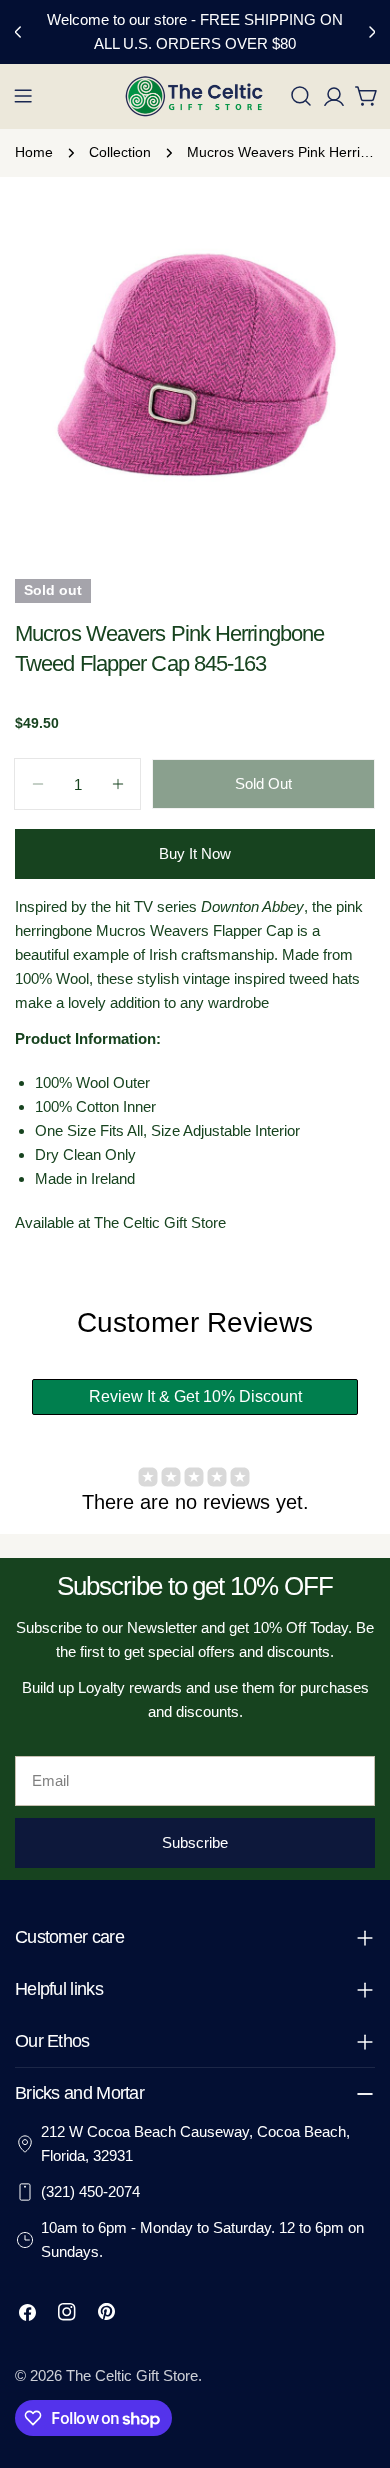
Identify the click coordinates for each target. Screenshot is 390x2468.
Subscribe (195, 1842)
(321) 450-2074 (90, 2191)
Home (34, 152)
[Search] (301, 96)
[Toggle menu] (23, 96)
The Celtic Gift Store (132, 2375)
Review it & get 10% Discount (195, 1396)
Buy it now (195, 853)
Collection (120, 152)
